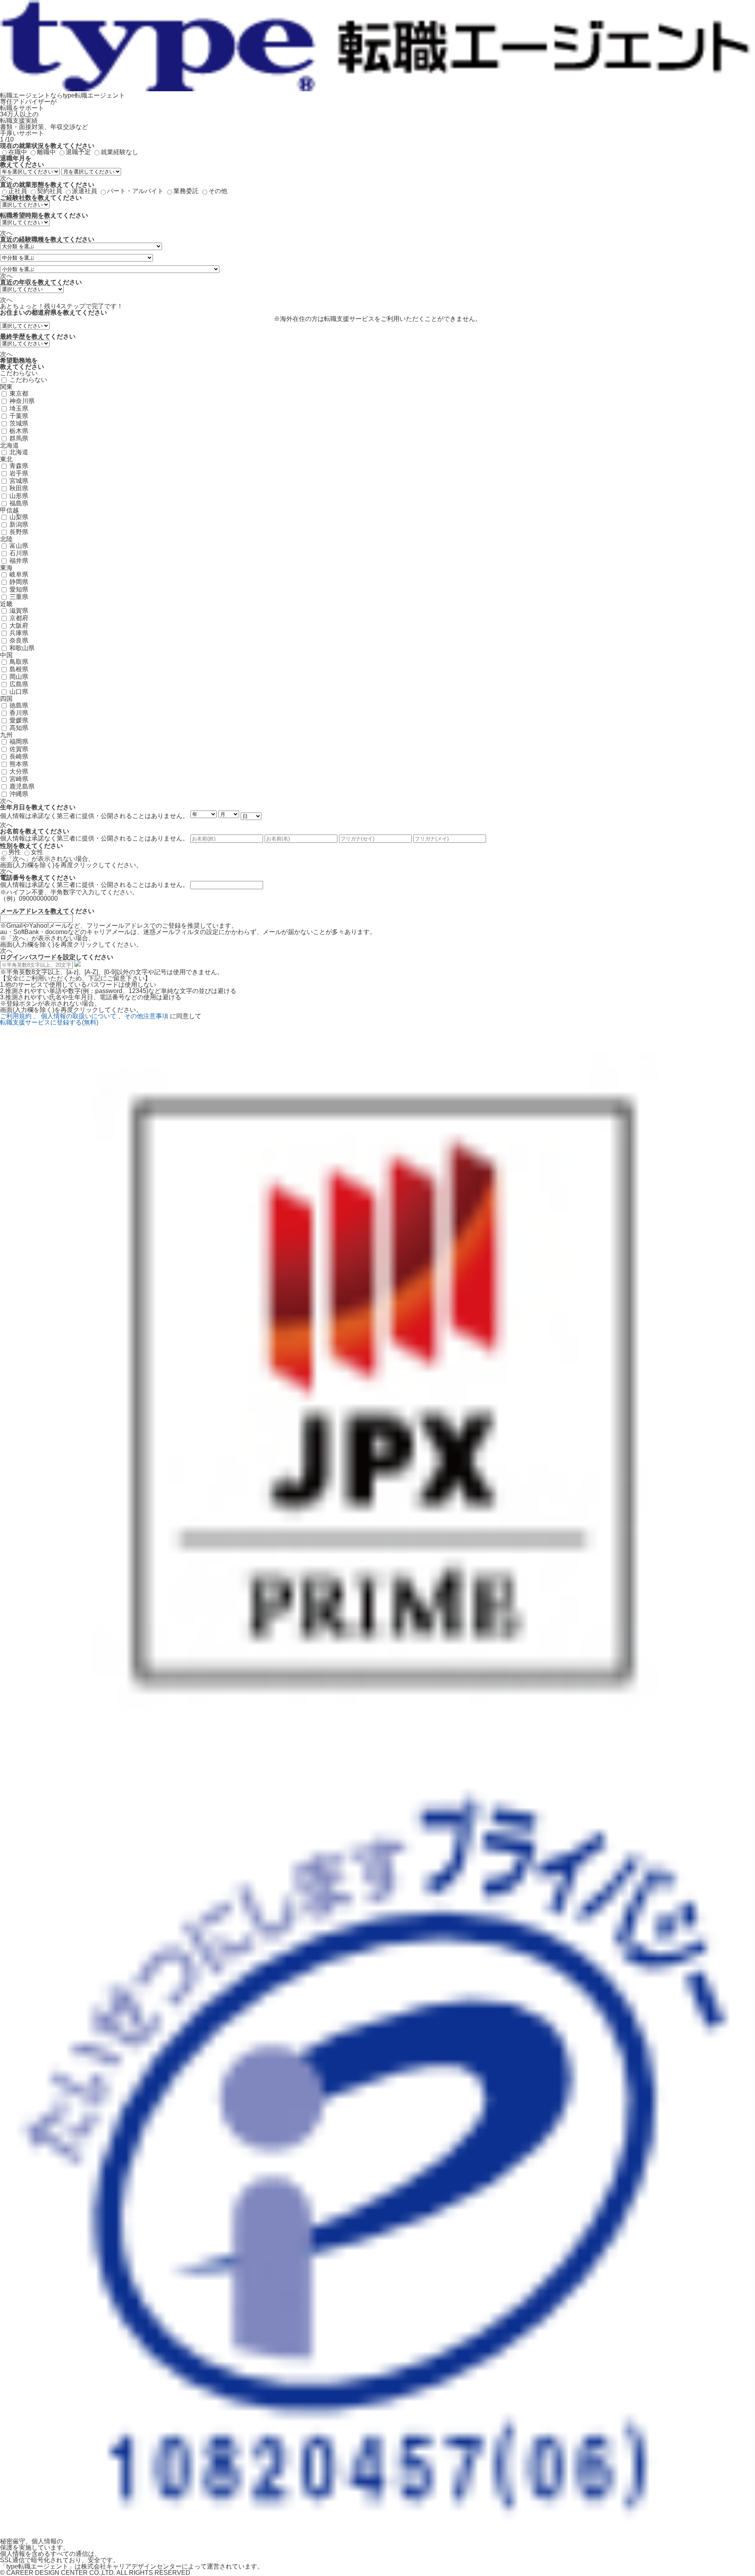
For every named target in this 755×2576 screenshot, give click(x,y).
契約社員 (50, 191)
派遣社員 (85, 191)
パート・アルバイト (135, 191)
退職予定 (78, 152)
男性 (15, 852)
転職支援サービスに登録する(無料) (49, 1022)
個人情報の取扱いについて (79, 1016)
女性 (37, 852)
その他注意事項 (146, 1016)
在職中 (18, 152)
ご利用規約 (16, 1016)
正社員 (18, 191)
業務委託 (186, 191)
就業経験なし (120, 152)
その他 (218, 191)
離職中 (46, 152)
